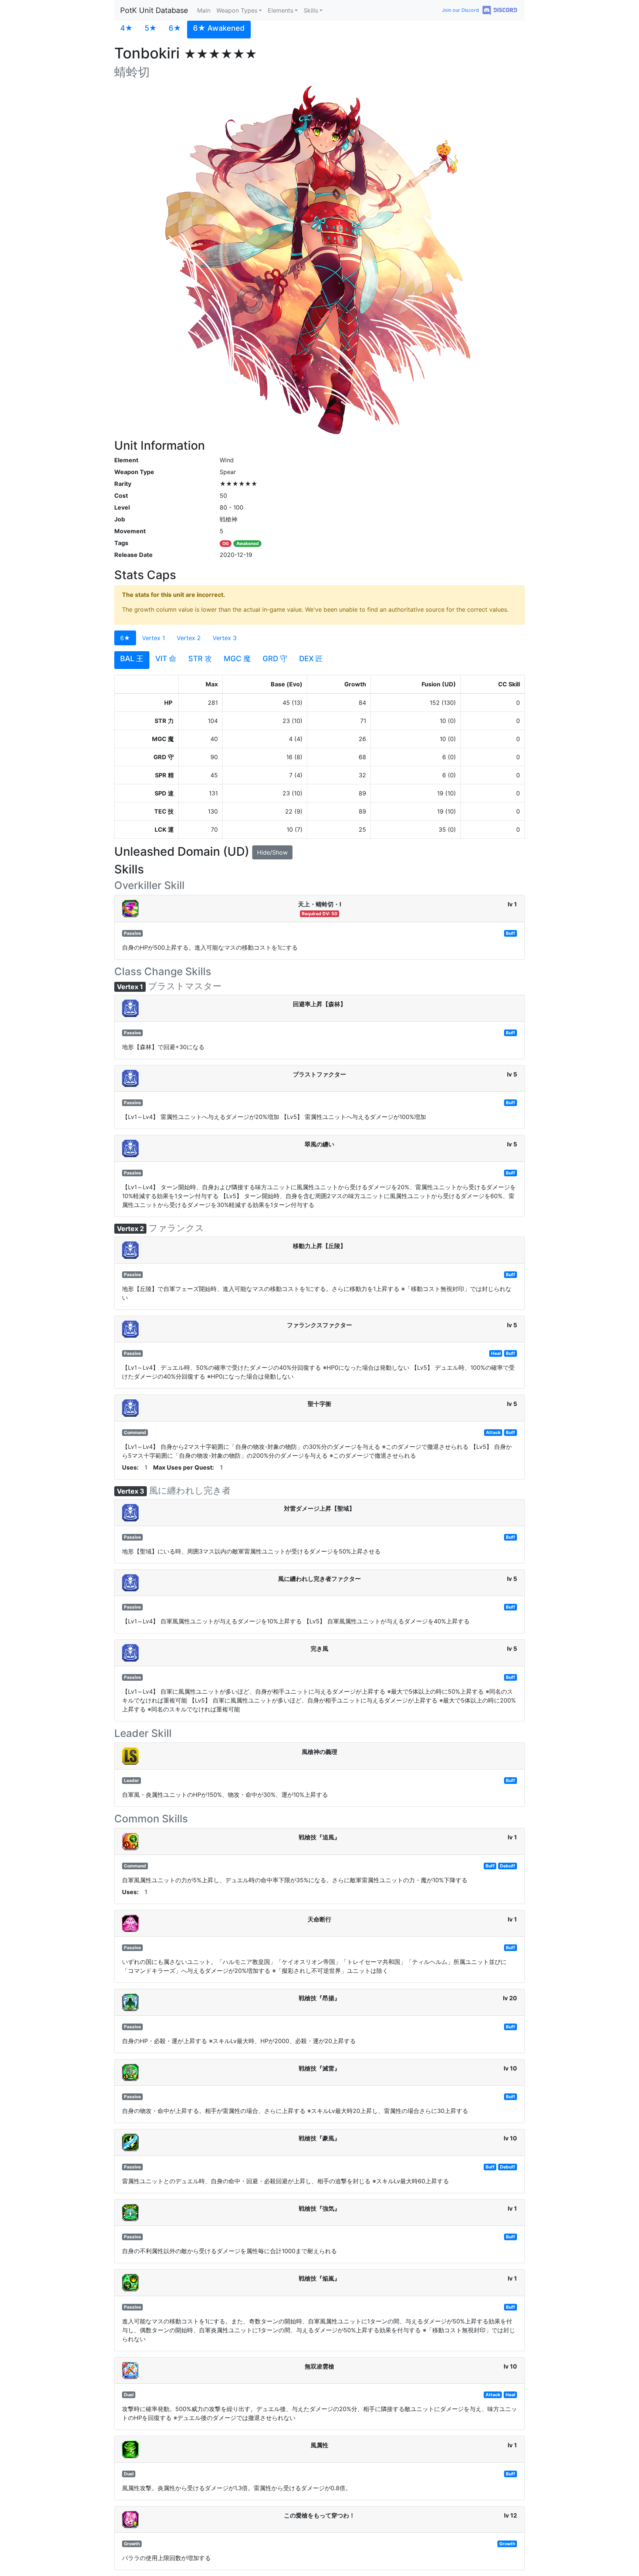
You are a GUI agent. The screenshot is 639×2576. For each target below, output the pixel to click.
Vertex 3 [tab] (225, 638)
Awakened (248, 543)
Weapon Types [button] (237, 10)
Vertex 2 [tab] (189, 638)
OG (226, 543)
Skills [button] (311, 10)
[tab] (126, 30)
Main (204, 10)
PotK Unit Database (154, 10)
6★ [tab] (125, 638)
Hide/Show (272, 852)
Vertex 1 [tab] (153, 638)
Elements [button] (280, 10)
